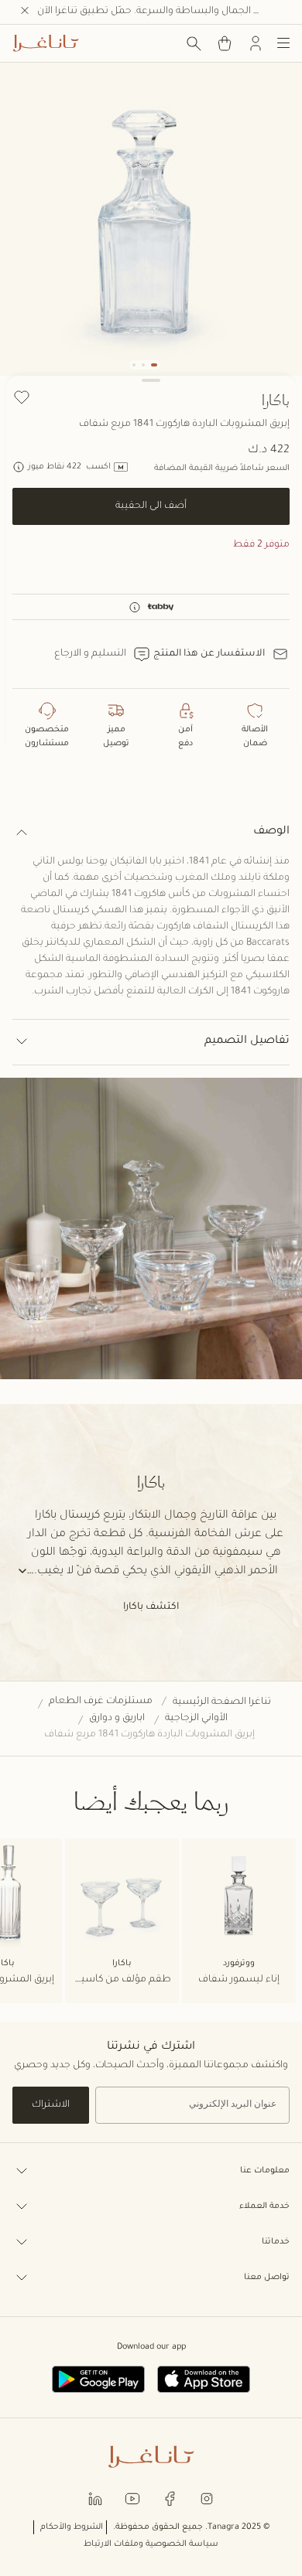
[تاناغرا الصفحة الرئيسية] (46, 43)
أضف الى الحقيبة (151, 506)
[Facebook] (170, 2498)
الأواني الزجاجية (196, 1719)
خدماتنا (276, 2242)
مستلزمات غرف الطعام (101, 1702)
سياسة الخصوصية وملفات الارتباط (151, 2544)
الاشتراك (51, 2105)
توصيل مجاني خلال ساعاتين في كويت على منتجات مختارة (160, 12)
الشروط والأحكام (72, 2527)
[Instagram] (207, 2498)
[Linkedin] (95, 2498)
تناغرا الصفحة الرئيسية (222, 1702)
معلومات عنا (265, 2171)
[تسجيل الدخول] (256, 43)
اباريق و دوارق (117, 1719)
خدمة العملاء (264, 2206)
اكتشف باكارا (151, 1607)
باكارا (276, 400)
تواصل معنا (267, 2278)
